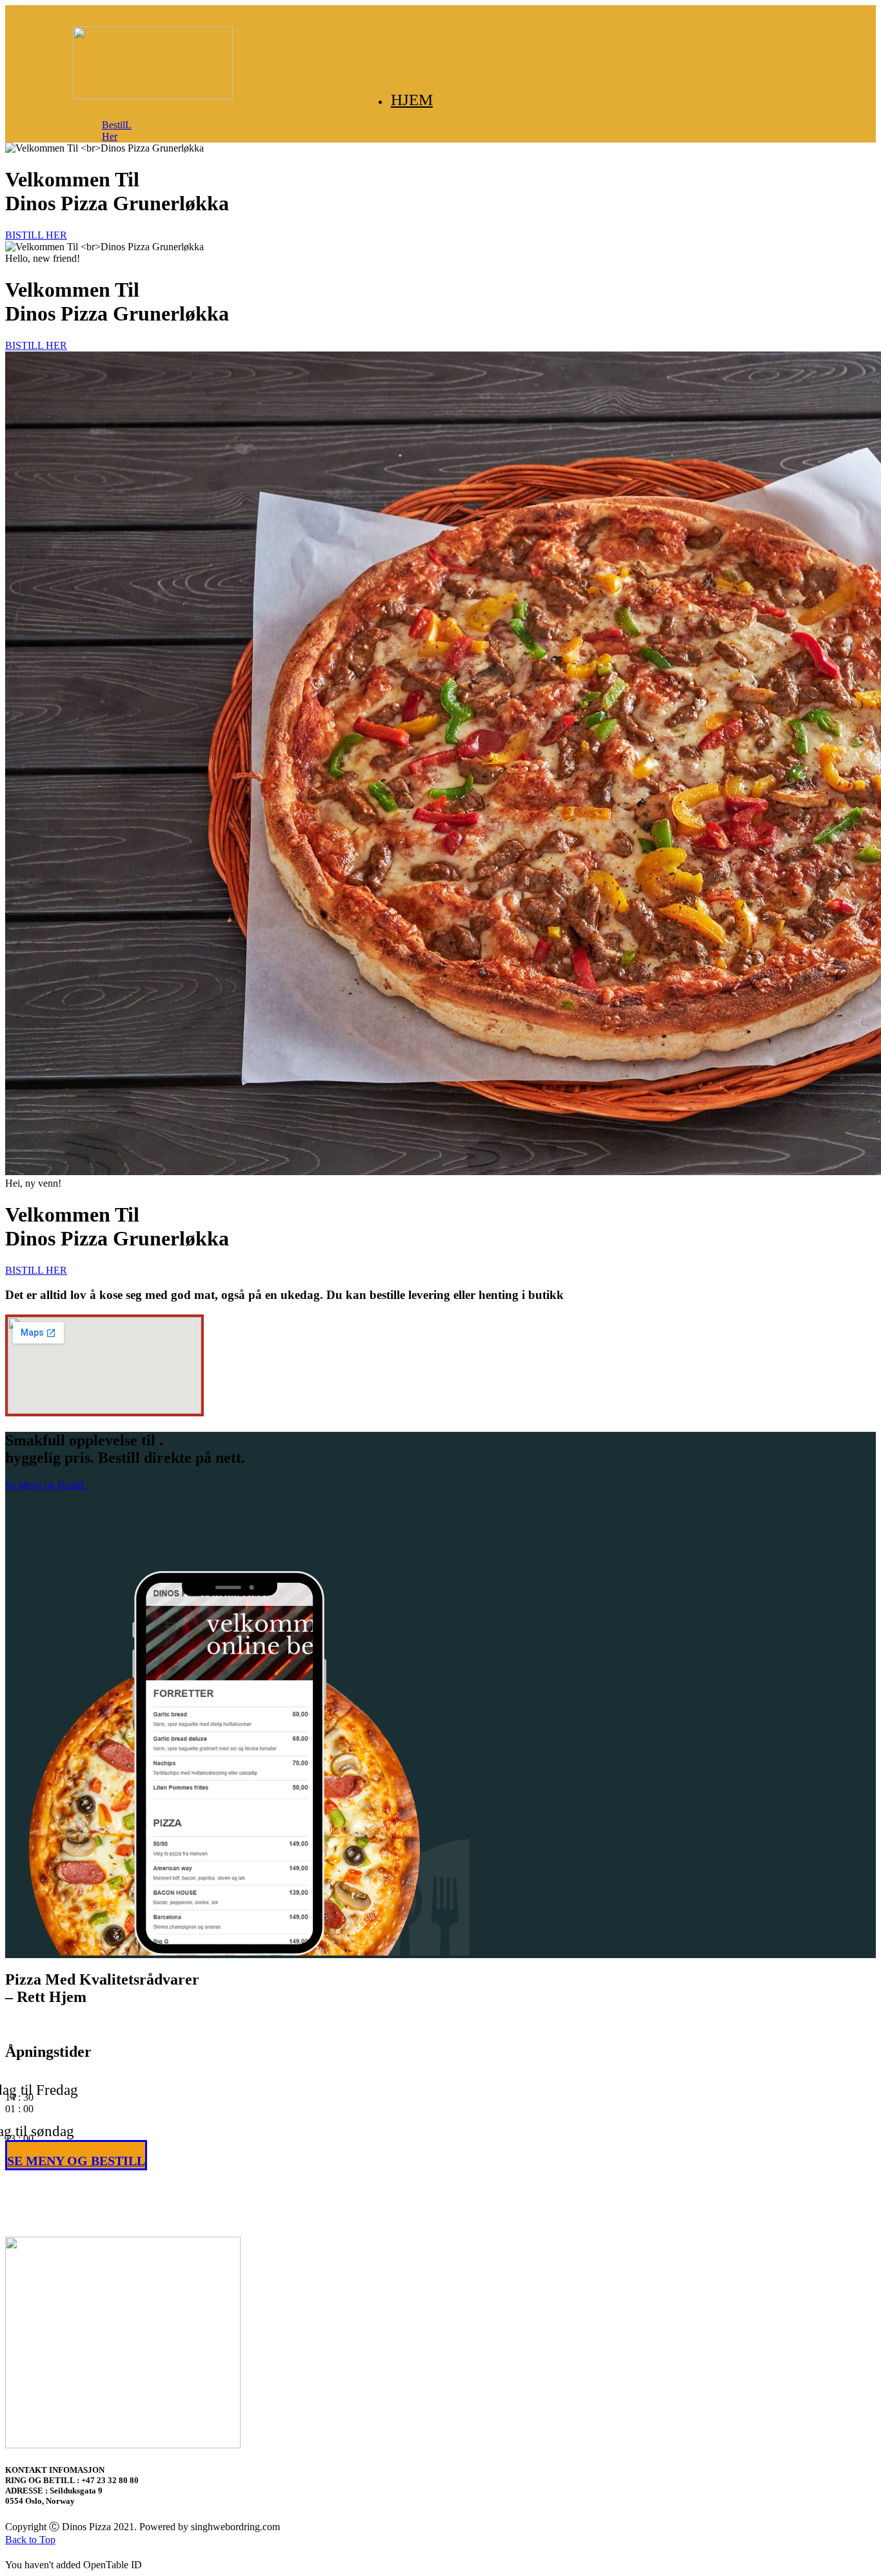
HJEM (412, 100)
